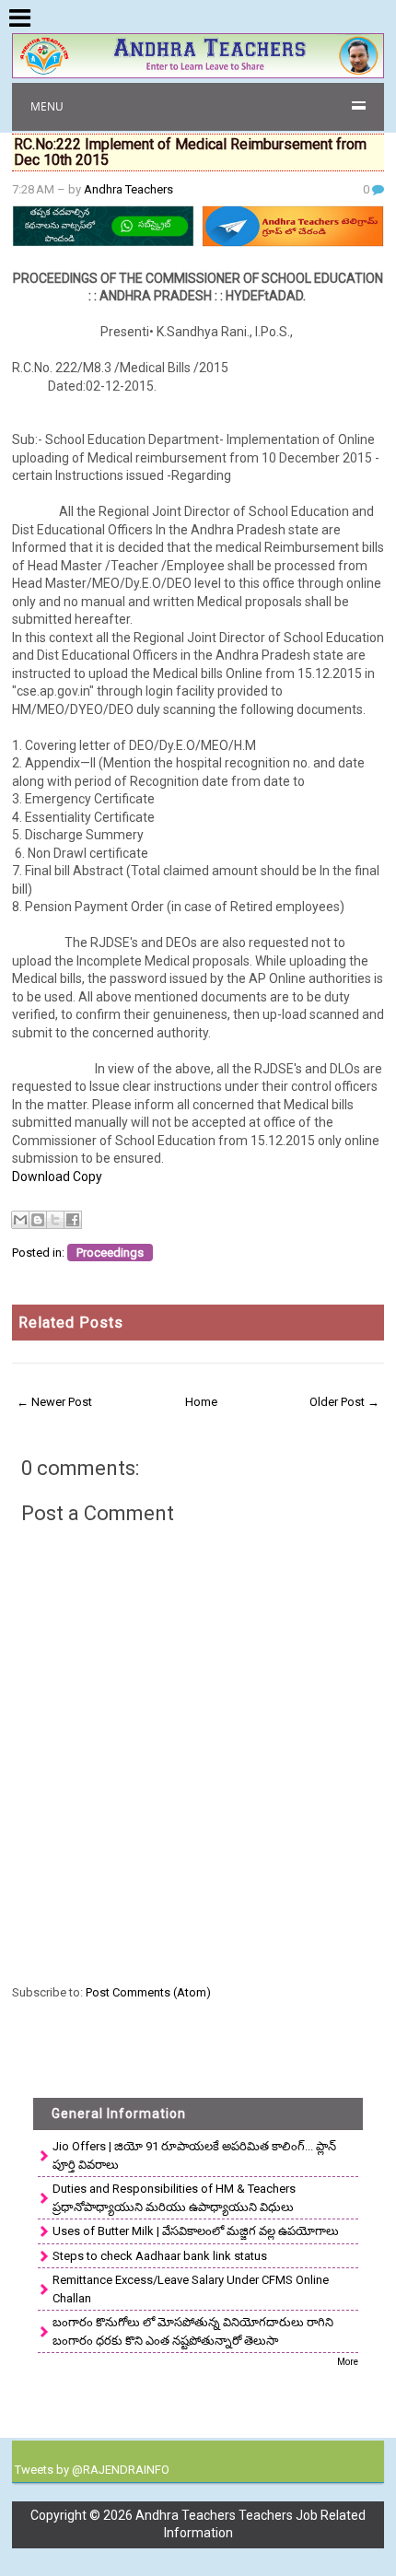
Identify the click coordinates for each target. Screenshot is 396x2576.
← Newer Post (54, 1402)
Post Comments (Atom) (148, 1992)
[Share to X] (55, 1220)
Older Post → (344, 1402)
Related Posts (71, 1323)
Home (201, 1402)
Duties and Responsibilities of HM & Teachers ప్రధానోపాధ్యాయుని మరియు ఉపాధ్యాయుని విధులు (174, 2198)
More (348, 2362)
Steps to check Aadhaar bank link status (160, 2256)
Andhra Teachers (128, 189)
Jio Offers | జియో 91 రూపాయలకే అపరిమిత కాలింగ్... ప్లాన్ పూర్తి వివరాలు (194, 2155)
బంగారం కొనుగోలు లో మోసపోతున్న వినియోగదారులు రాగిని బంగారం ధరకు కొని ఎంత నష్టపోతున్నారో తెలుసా (193, 2331)
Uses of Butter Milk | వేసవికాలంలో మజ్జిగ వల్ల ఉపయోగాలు (196, 2231)
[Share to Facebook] (73, 1220)
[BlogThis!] (38, 1220)
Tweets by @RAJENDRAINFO (92, 2470)
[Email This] (20, 1220)
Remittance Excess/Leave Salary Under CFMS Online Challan (191, 2289)
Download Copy (58, 1177)
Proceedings (110, 1253)
